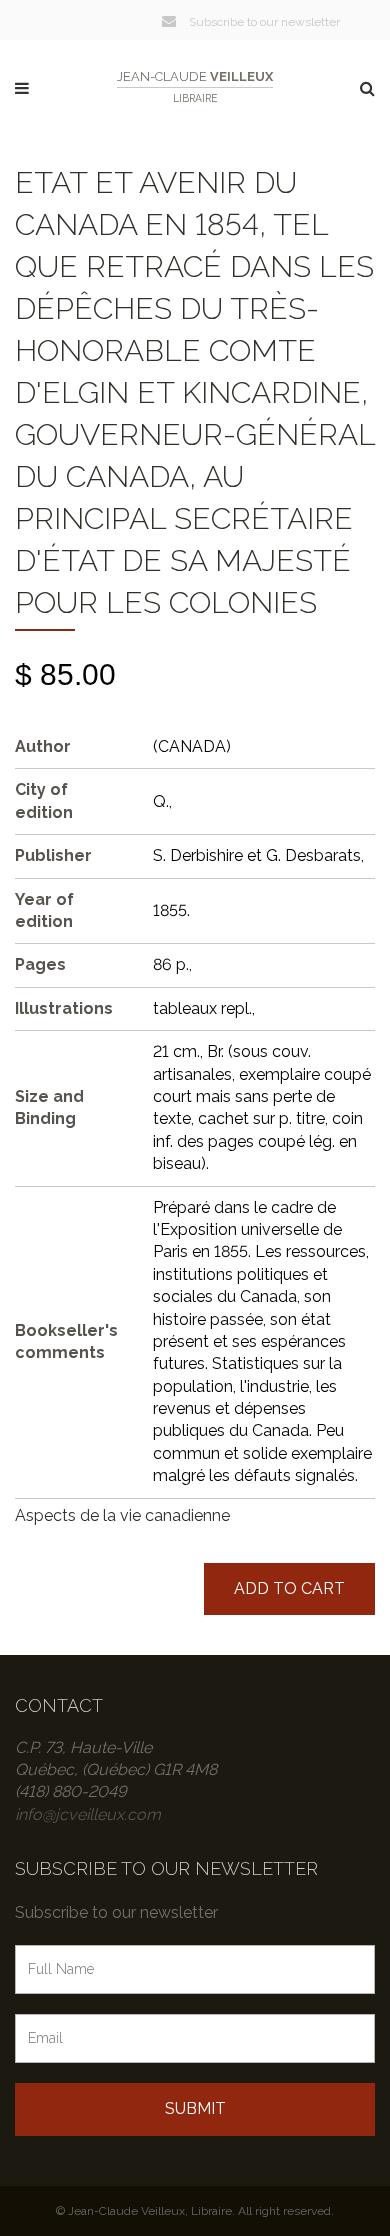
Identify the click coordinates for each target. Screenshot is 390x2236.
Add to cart (289, 1588)
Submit (195, 2108)
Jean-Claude (195, 86)
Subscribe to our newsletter (263, 22)
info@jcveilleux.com (88, 1814)
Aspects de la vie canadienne (122, 1515)
